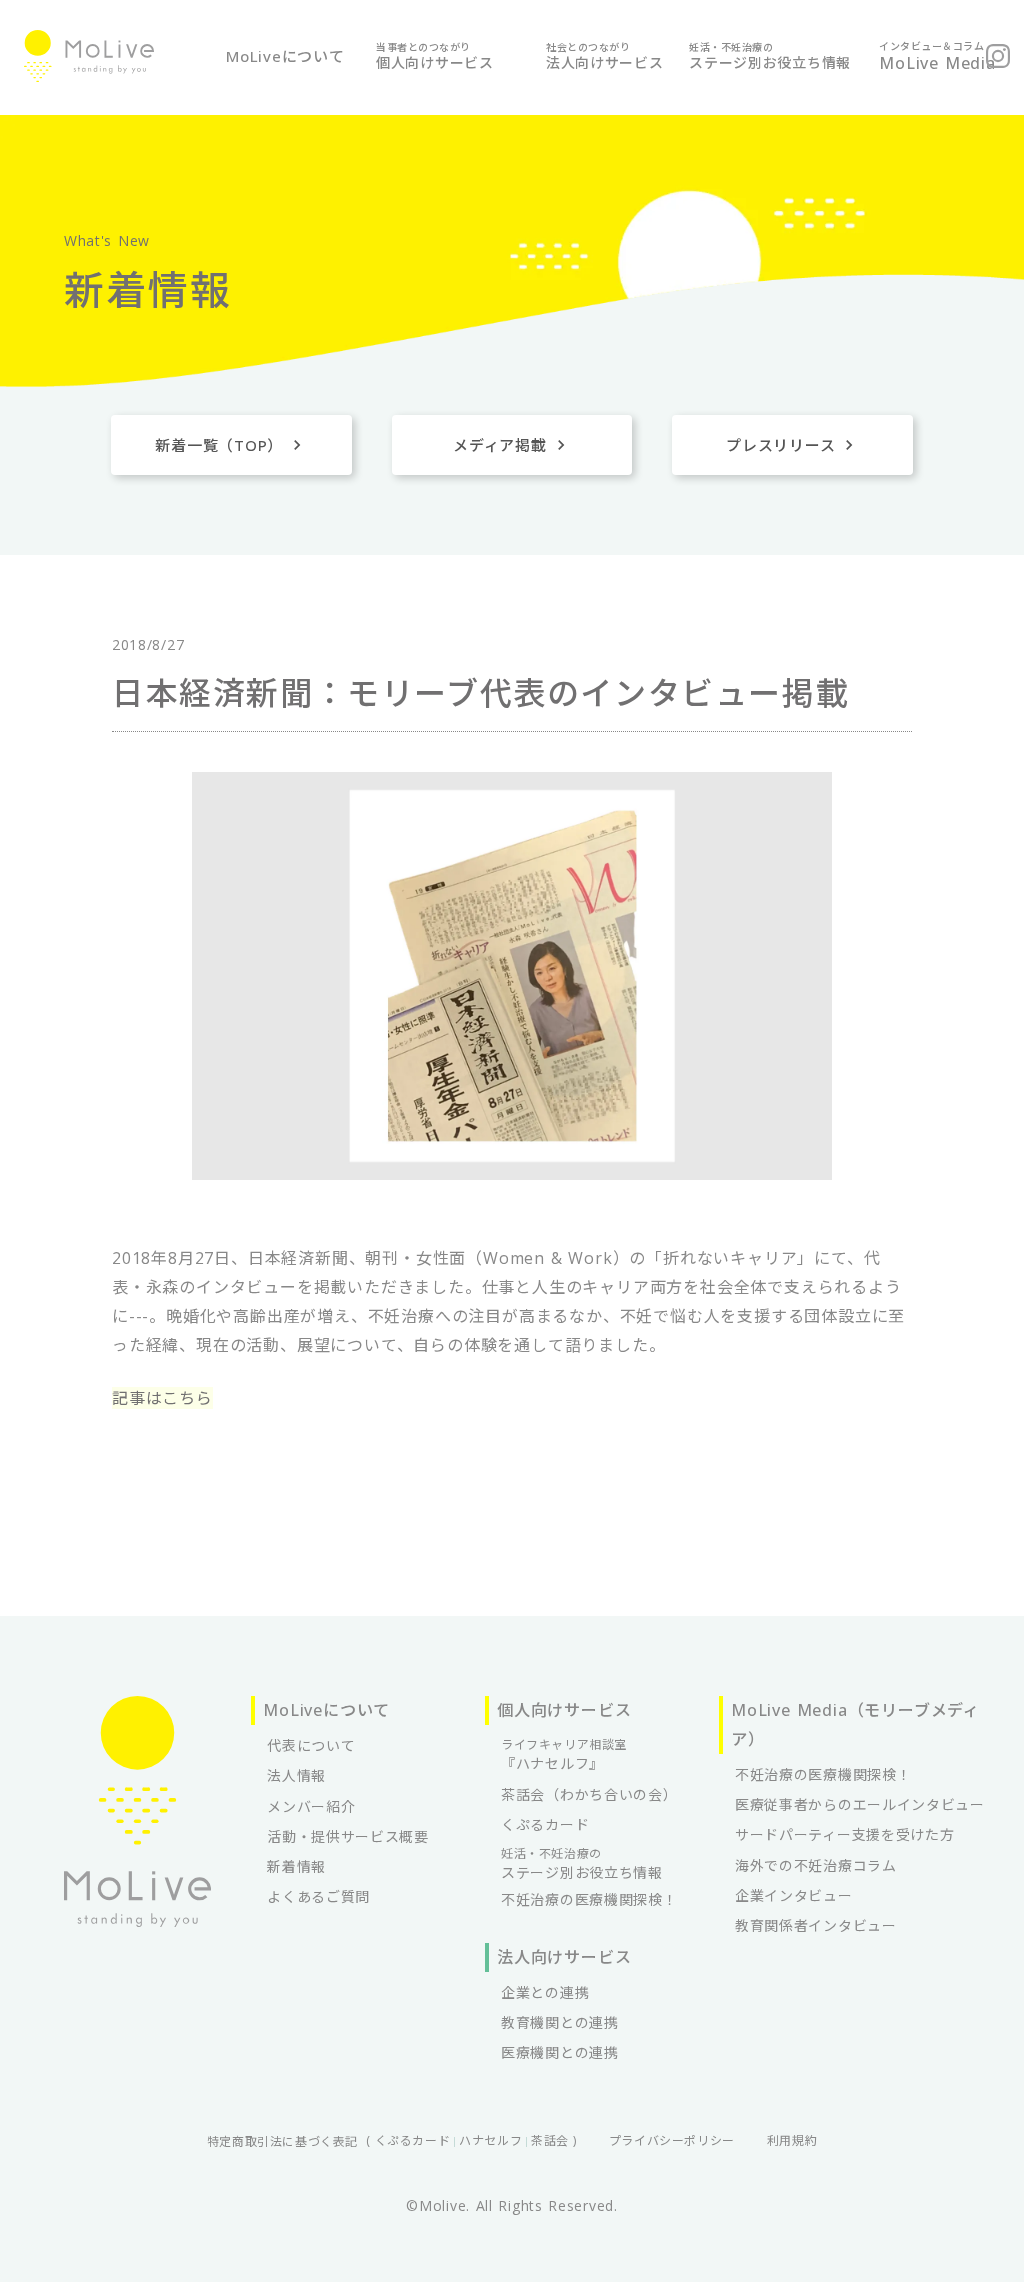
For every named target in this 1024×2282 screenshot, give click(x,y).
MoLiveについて (285, 56)
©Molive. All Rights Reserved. (511, 2205)
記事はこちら (162, 1398)
